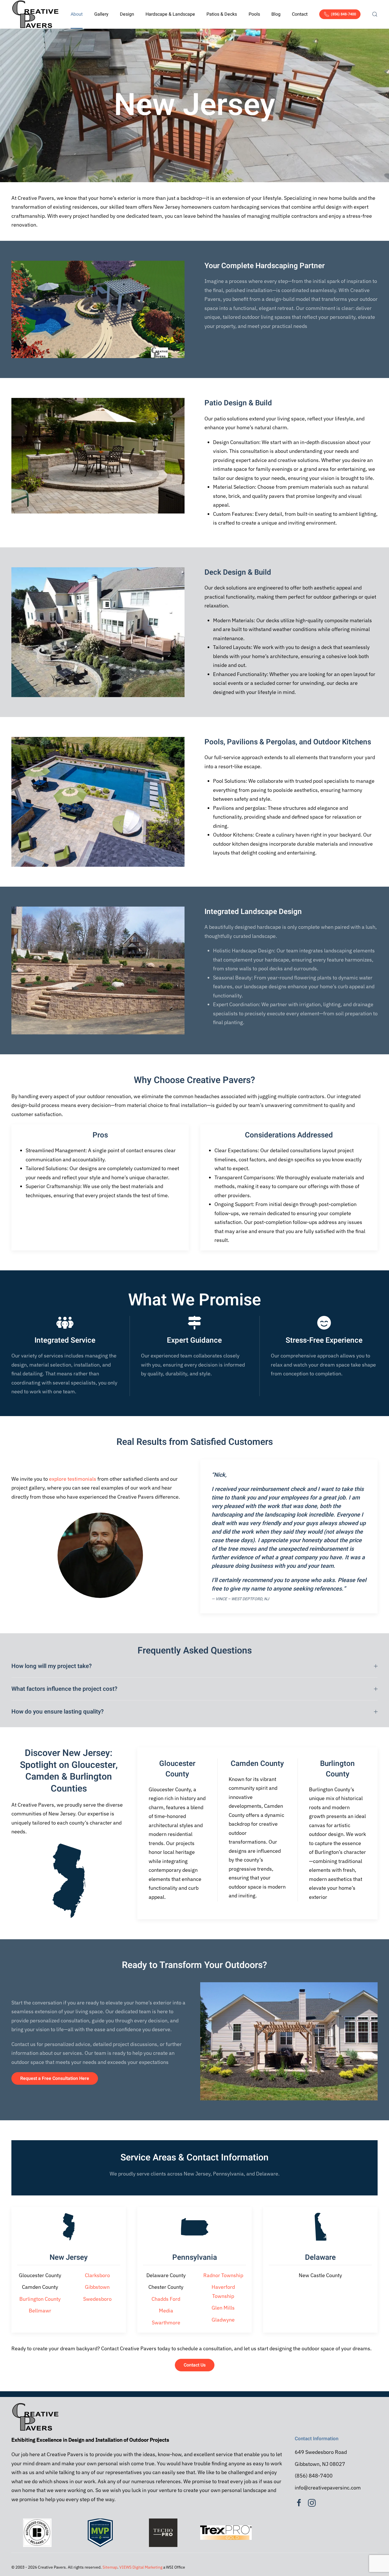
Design (127, 14)
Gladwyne (223, 2320)
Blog (276, 14)
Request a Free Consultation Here (55, 2078)
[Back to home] (35, 14)
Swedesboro (97, 2299)
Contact (300, 14)
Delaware (320, 2257)
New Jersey (69, 2257)
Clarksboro (97, 2275)
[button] (375, 14)
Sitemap (110, 2567)
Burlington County (40, 2299)
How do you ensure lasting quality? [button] (58, 1712)
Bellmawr (40, 2311)
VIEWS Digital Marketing (141, 2567)
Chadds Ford (166, 2299)
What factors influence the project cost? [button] (64, 1689)
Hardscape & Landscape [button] (170, 14)
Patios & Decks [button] (222, 14)
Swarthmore (166, 2323)
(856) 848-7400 (343, 14)
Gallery (101, 14)
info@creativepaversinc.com (328, 2488)
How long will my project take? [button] (52, 1666)
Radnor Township (223, 2275)
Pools (254, 14)
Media (166, 2311)
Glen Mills (223, 2308)
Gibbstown (97, 2287)
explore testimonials (73, 1479)
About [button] (77, 14)
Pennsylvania (195, 2257)
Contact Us (195, 2365)
